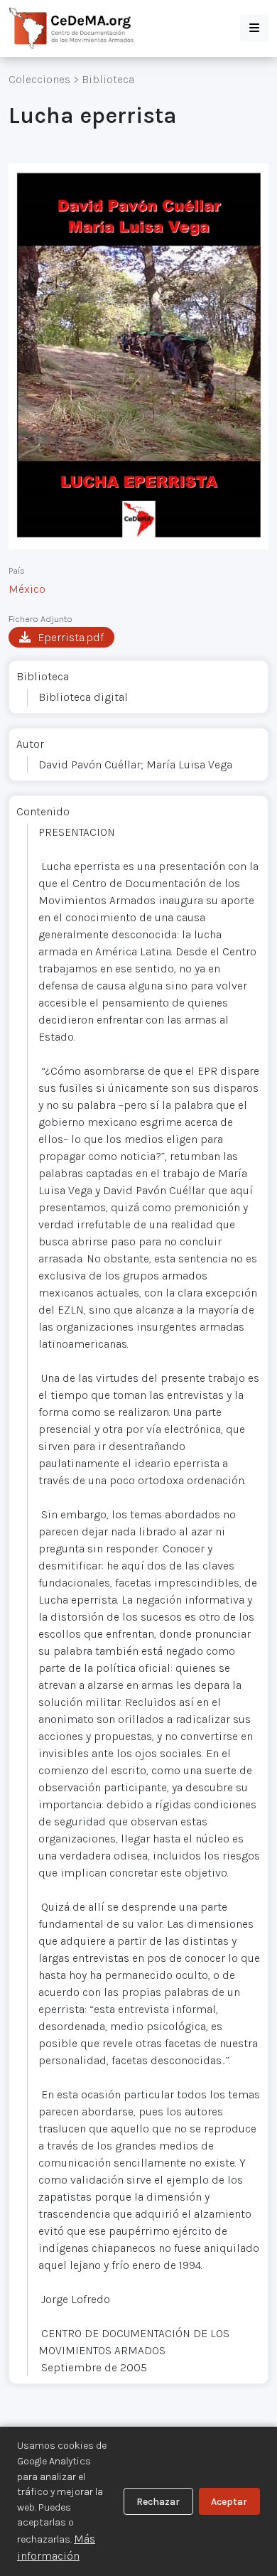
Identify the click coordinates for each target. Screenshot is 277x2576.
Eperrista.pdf (71, 637)
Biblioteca (108, 79)
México (27, 589)
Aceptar (229, 2502)
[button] (254, 28)
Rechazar (158, 2502)
